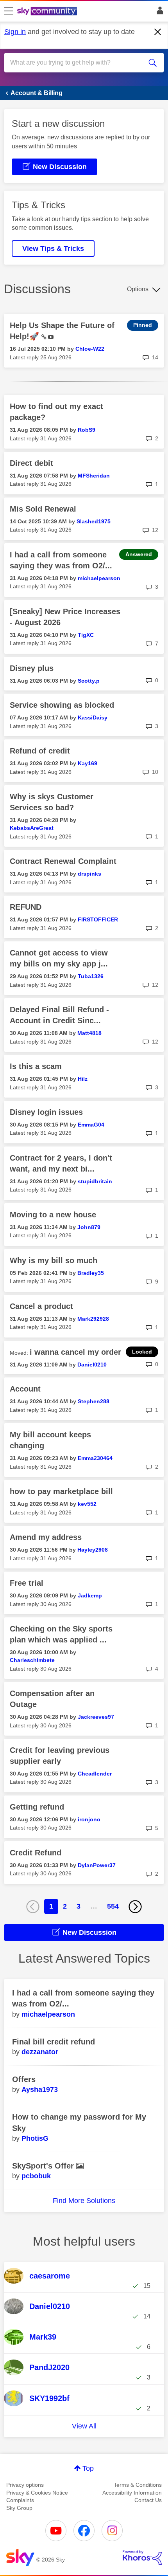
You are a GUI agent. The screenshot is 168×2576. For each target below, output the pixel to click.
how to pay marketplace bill (61, 1491)
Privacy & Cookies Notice (37, 2493)
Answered (139, 554)
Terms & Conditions (138, 2485)
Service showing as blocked (62, 705)
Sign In (158, 13)
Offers (24, 2079)
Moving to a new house (53, 1215)
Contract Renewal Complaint (63, 861)
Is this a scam (36, 1066)
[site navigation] (9, 11)
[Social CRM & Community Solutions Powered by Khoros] (142, 2558)
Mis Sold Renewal (43, 509)
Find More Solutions (84, 2201)
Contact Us (148, 2500)
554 (113, 1906)
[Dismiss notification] (158, 32)
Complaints (20, 2500)
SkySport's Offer (44, 2166)
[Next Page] (135, 1907)
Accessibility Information (132, 2493)
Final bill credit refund (54, 2042)
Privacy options (25, 2485)
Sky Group (19, 2508)
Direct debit (31, 463)
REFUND (26, 907)
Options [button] (138, 289)
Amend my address (46, 1537)
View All (84, 2426)
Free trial (27, 1583)
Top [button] (88, 2468)
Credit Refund (36, 1853)
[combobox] (76, 63)
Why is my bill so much (54, 1260)
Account (25, 1389)
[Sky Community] (48, 12)
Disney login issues (46, 1112)
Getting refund (37, 1807)
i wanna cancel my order (75, 1352)
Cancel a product (41, 1306)
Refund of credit (40, 751)
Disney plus (32, 668)
